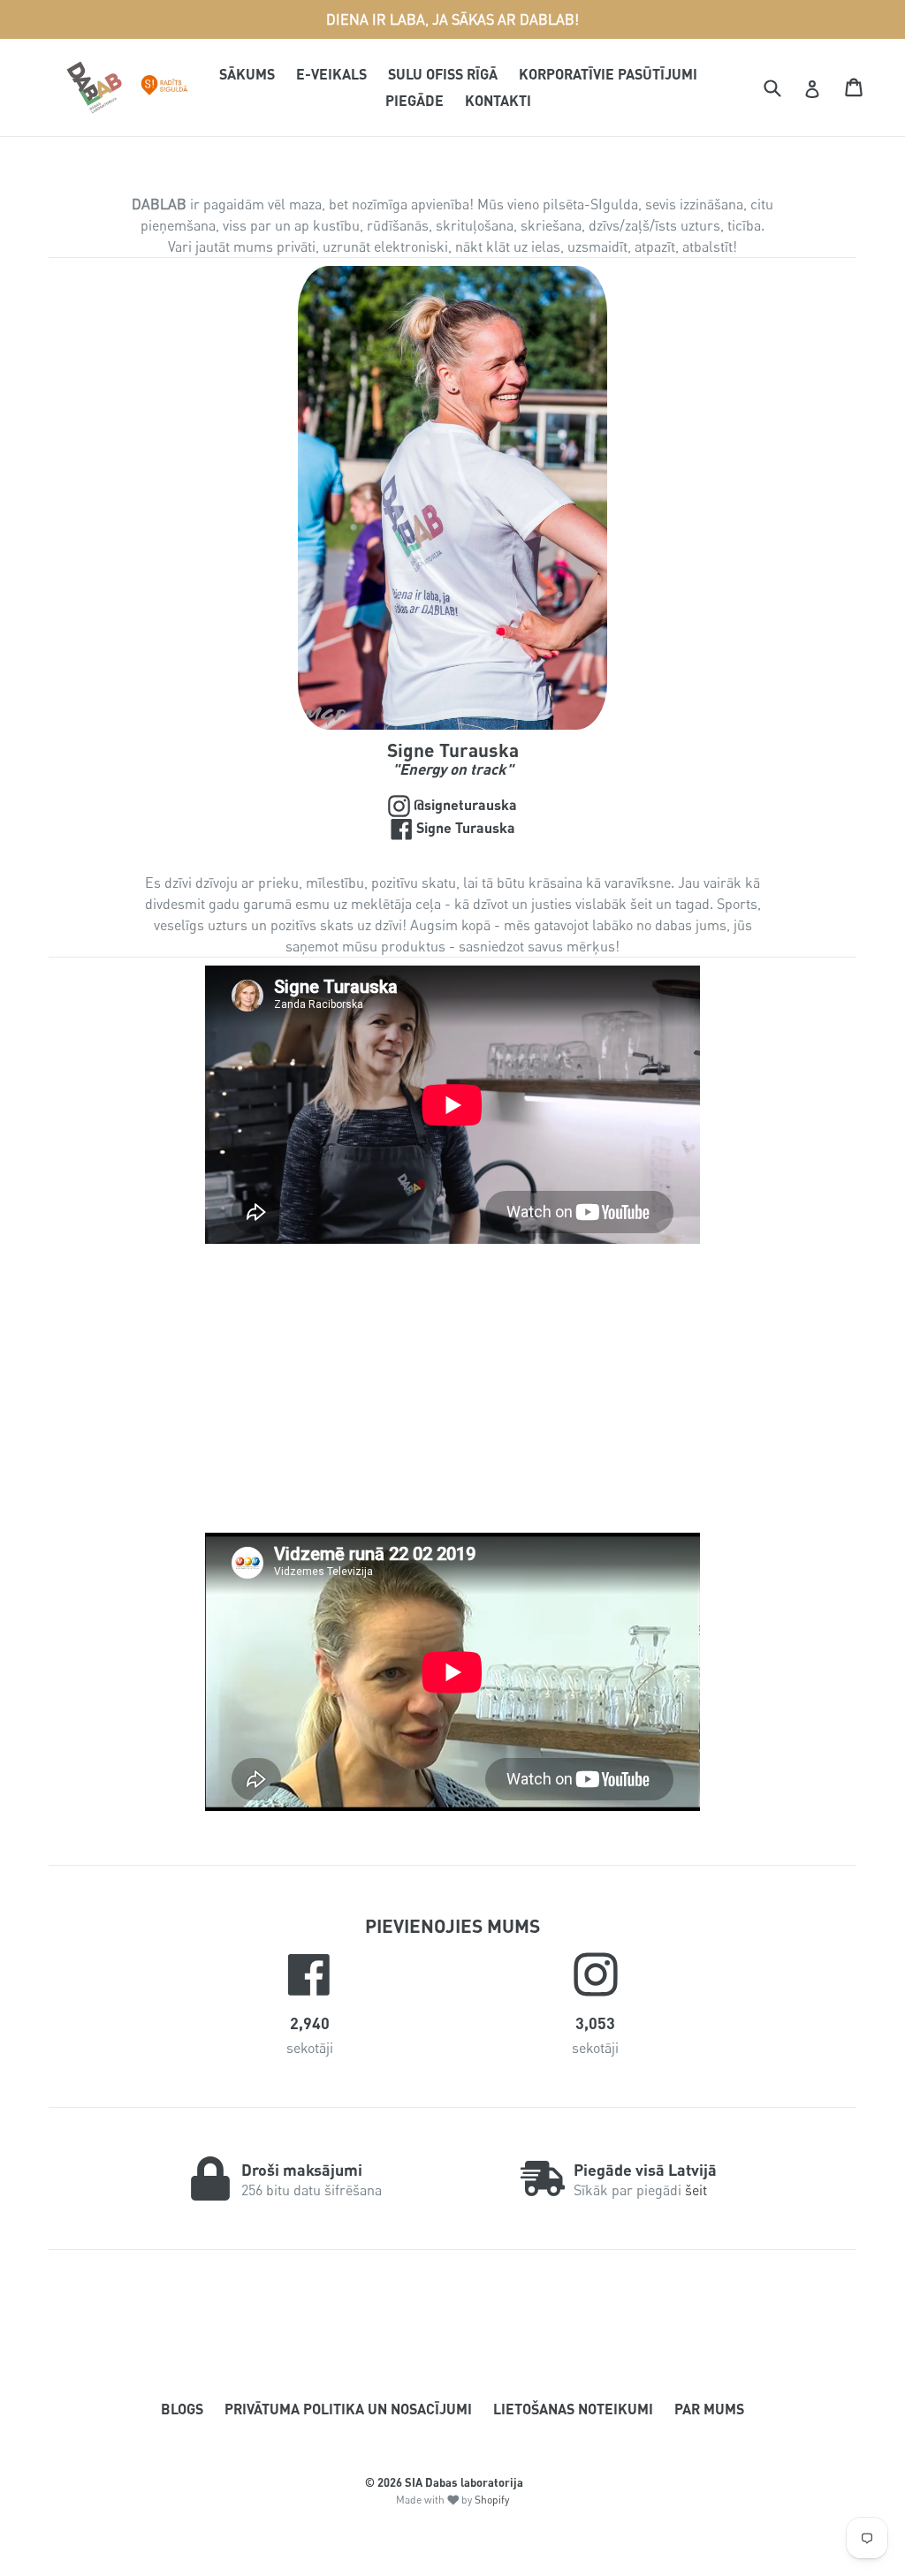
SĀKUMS (247, 74)
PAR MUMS (709, 2409)
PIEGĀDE (414, 100)
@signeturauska (497, 804)
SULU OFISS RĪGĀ (443, 74)
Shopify (492, 2500)
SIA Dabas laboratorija (464, 2482)
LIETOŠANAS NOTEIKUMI (573, 2409)
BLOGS (182, 2409)
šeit (696, 2190)
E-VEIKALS (331, 74)
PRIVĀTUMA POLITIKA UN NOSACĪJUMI (348, 2409)
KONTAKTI (498, 100)
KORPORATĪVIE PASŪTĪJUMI (608, 74)
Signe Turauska (495, 827)
